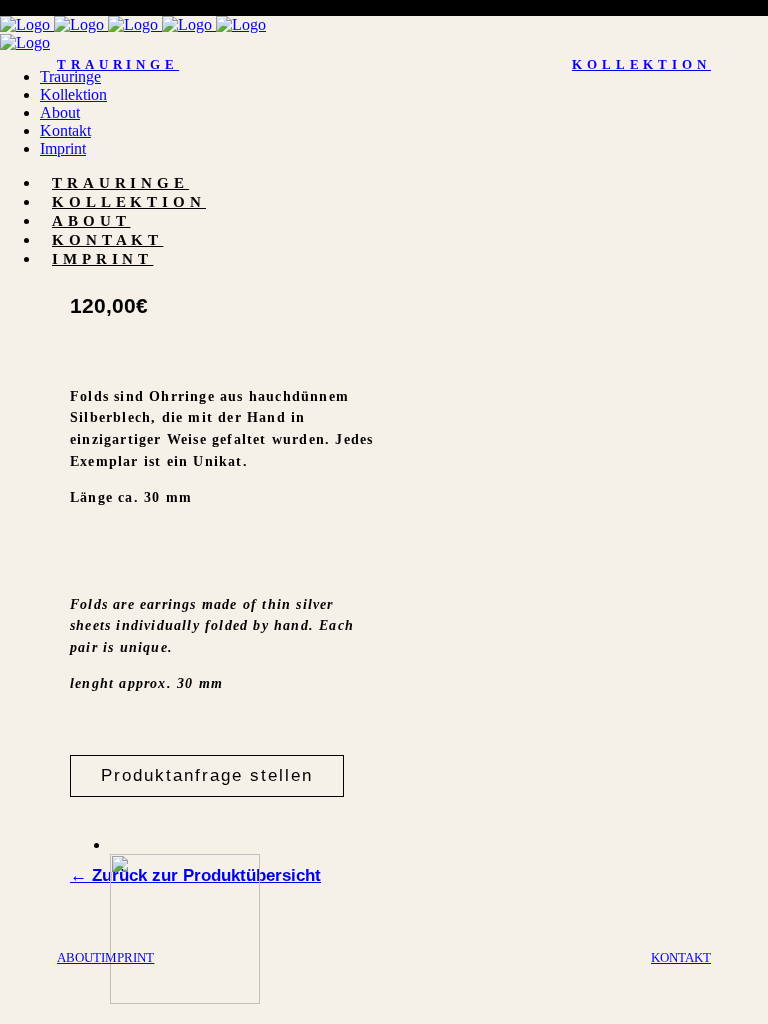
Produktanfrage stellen (207, 775)
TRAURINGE (118, 64)
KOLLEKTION (641, 64)
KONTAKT (681, 957)
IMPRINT (127, 957)
